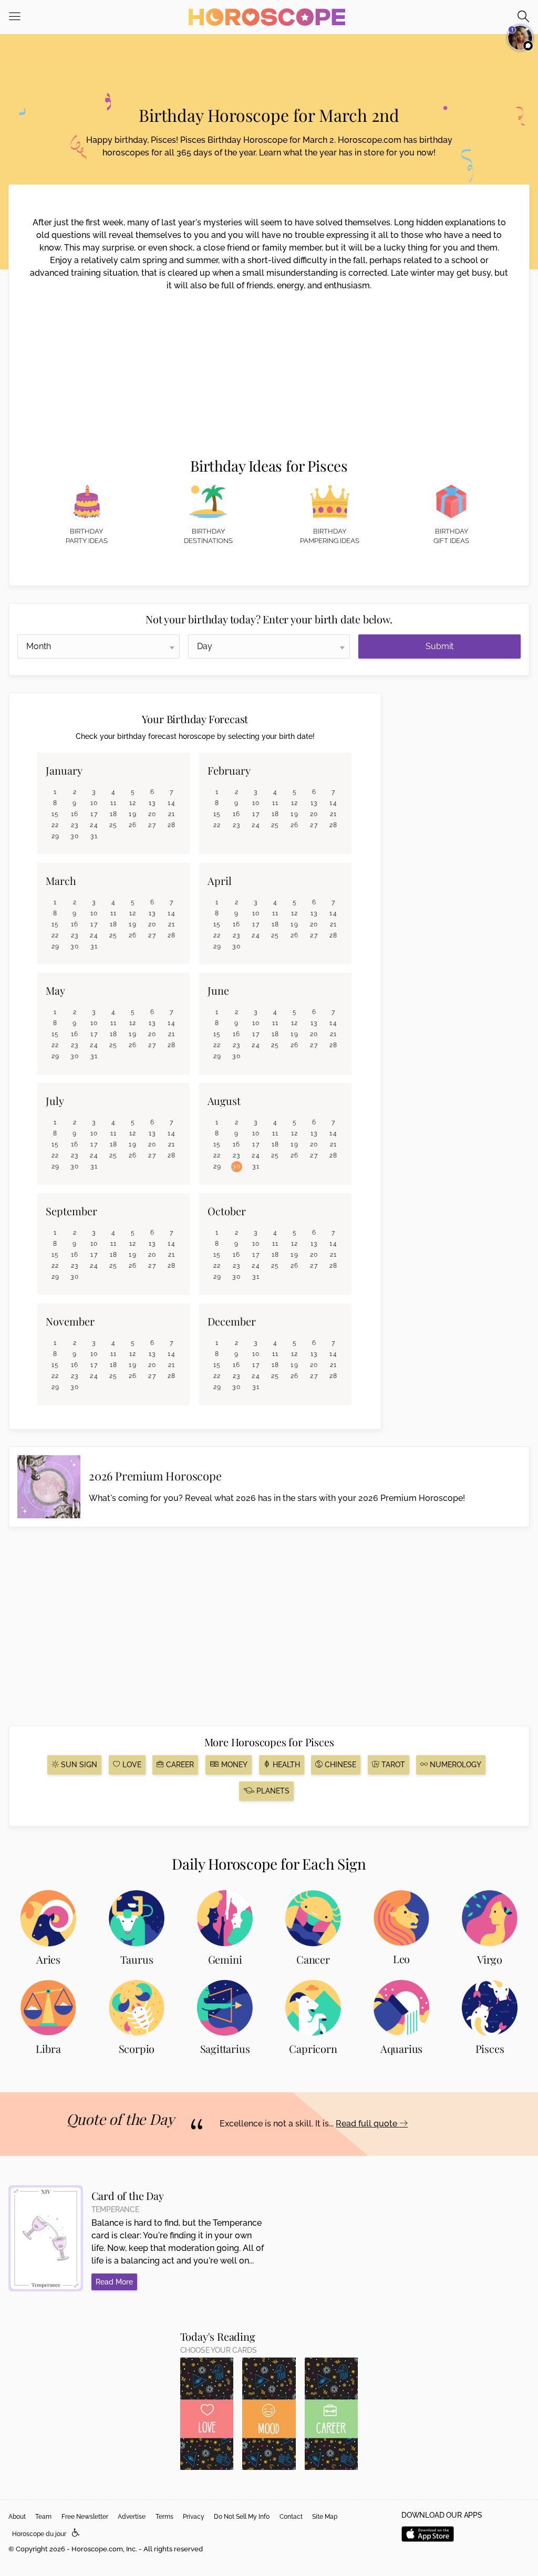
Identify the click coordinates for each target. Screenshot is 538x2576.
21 (172, 814)
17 (94, 814)
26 (133, 825)
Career (179, 1765)
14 (172, 803)
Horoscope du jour (39, 2534)
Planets (272, 1791)
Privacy (194, 2517)
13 (152, 803)
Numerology (454, 1765)
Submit (439, 646)
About (17, 2517)
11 (114, 803)
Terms (164, 2517)
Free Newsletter (85, 2517)
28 (172, 825)
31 (94, 836)
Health (285, 1765)
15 (55, 814)
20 (152, 814)
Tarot (392, 1765)
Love (131, 1765)
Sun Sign (78, 1765)
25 (113, 825)
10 (94, 803)
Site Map (325, 2517)
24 (94, 825)
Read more (114, 2282)
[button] (76, 2533)
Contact (291, 2517)
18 (114, 814)
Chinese (339, 1765)
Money (233, 1765)
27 (152, 825)
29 (56, 836)
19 (133, 814)
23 (75, 825)
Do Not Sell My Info (242, 2517)
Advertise (132, 2517)
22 (55, 825)
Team (43, 2517)
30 (75, 836)
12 (133, 803)
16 (75, 814)
